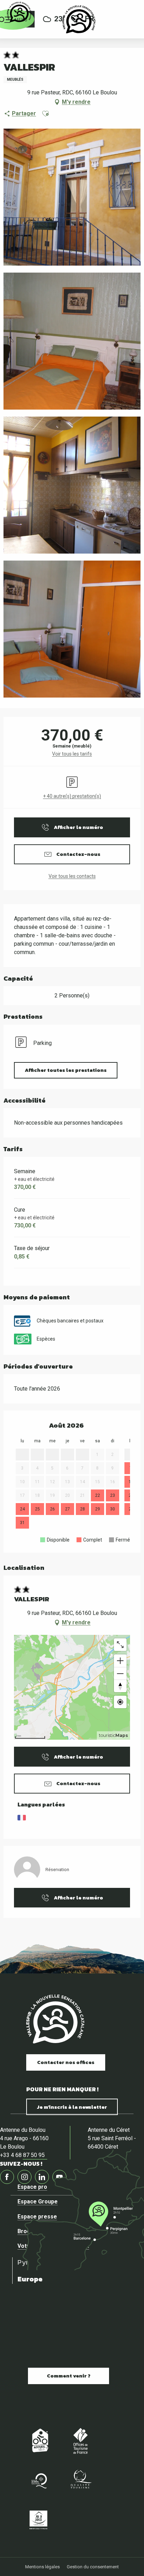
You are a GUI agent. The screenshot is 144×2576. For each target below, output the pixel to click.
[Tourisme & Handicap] (38, 2520)
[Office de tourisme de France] (80, 2441)
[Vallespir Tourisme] (79, 19)
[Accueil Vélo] (38, 2441)
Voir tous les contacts (72, 876)
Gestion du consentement (93, 2567)
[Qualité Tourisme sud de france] (38, 2480)
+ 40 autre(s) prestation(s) (72, 796)
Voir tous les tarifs (72, 754)
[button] (45, 114)
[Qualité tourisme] (80, 2480)
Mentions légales (42, 2567)
